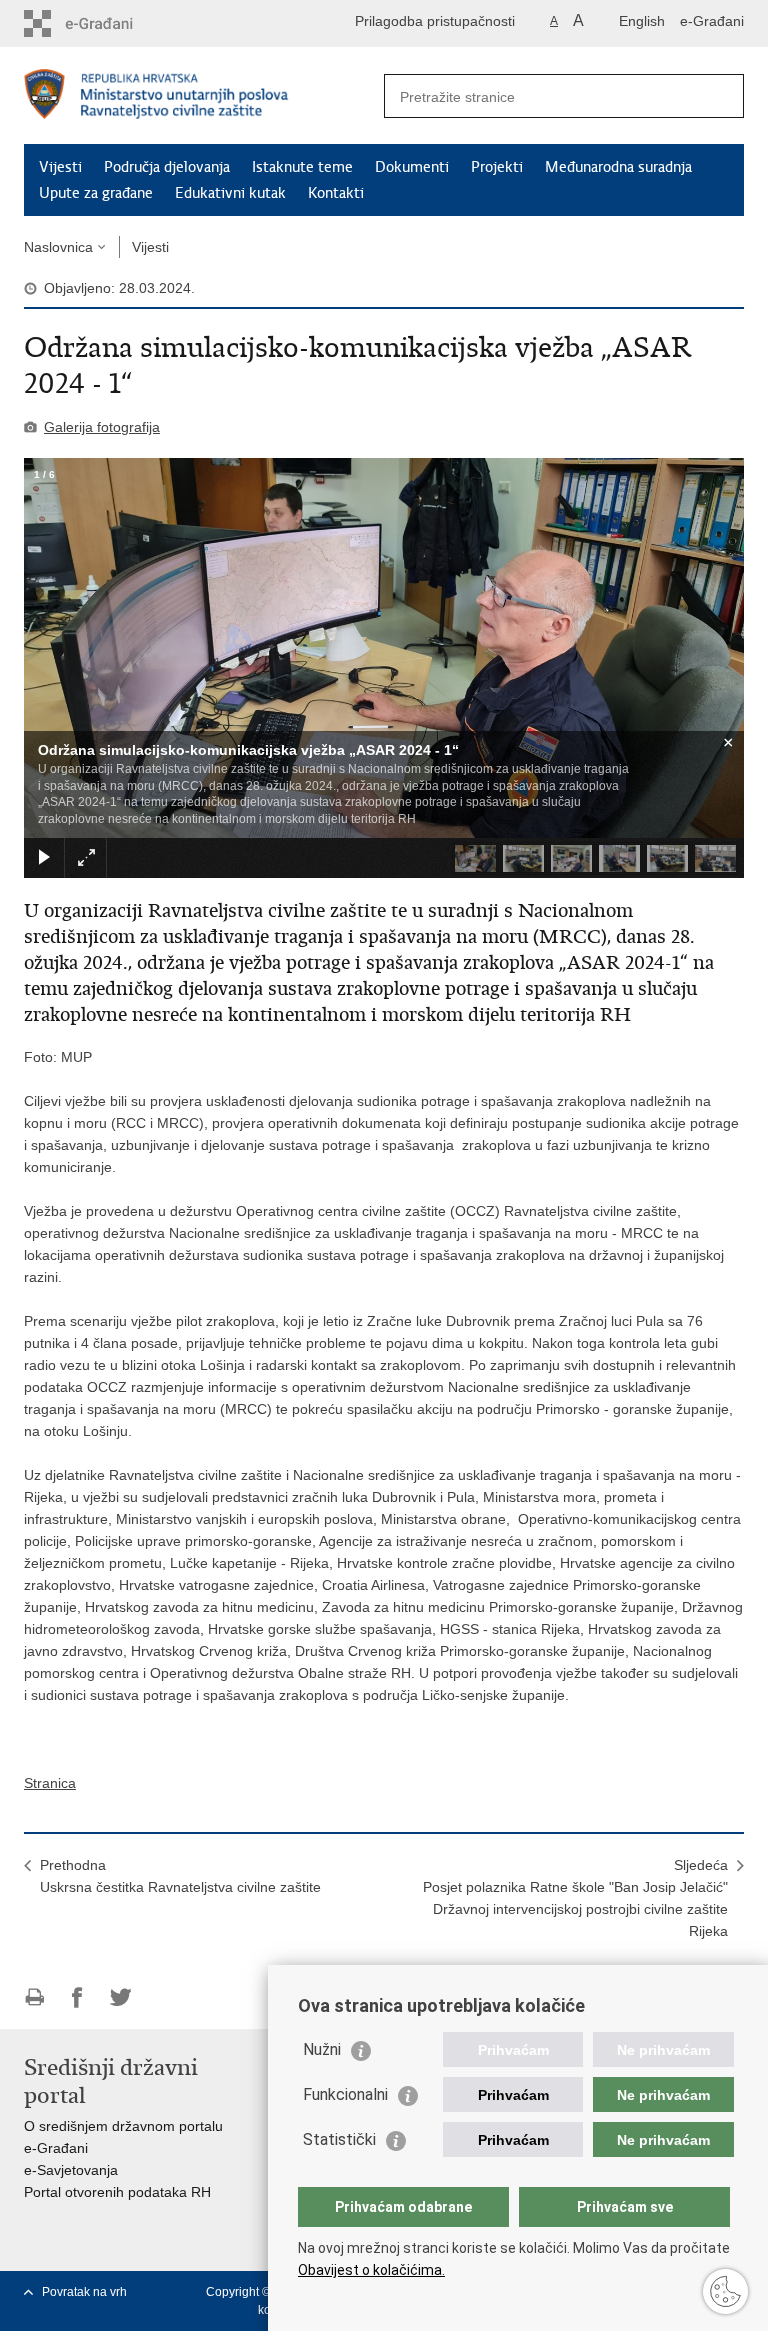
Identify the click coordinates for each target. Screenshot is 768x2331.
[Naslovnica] (204, 96)
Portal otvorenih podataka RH (117, 2192)
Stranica (50, 1783)
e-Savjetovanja (71, 2170)
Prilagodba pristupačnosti (435, 21)
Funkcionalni (345, 2094)
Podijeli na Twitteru (120, 1997)
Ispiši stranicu (34, 1997)
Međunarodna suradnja (618, 167)
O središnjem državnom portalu (123, 2126)
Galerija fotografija (102, 427)
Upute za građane (96, 193)
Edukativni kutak (230, 193)
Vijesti (60, 167)
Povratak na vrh (84, 2292)
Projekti (497, 167)
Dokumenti (412, 167)
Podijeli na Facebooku (77, 1997)
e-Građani (712, 21)
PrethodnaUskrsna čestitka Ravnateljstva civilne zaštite (180, 1876)
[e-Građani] (109, 23)
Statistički (339, 2139)
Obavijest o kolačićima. (371, 2270)
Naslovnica (58, 247)
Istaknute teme (302, 167)
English (642, 21)
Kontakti (336, 193)
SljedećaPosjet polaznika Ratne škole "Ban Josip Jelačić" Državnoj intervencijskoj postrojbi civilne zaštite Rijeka (575, 1898)
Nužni (322, 2049)
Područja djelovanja (167, 167)
